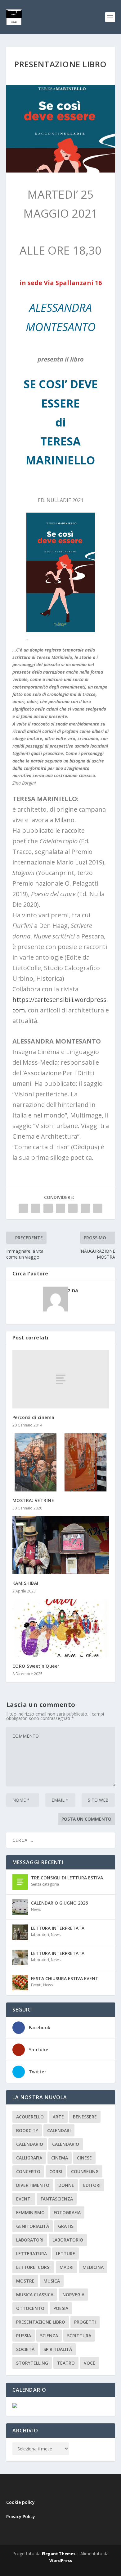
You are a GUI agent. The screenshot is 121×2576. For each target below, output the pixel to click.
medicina (93, 2267)
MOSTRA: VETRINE (33, 1500)
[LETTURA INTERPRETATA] (20, 1932)
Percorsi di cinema (34, 1417)
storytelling (32, 2363)
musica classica (35, 2295)
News (36, 1909)
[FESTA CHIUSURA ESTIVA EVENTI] (20, 1983)
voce (90, 2363)
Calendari (59, 2130)
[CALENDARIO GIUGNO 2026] (20, 1907)
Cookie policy (20, 2502)
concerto (28, 2171)
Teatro (66, 2363)
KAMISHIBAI (25, 1583)
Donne (66, 2185)
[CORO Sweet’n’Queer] (61, 1628)
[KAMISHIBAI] (61, 1545)
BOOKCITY (27, 2130)
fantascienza (57, 2199)
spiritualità (58, 2349)
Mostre (25, 2281)
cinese (84, 2158)
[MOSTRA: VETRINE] (61, 1462)
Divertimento (33, 2185)
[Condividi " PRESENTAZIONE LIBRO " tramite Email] (85, 1208)
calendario (30, 2144)
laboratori (40, 1935)
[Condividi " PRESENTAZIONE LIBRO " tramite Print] (98, 1208)
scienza (49, 2336)
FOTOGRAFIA (67, 2212)
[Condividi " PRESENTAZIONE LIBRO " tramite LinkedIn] (73, 1208)
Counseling (85, 2171)
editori (92, 2185)
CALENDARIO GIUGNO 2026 (59, 1903)
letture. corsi (33, 2267)
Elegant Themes (59, 2554)
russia (24, 2336)
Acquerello (30, 2117)
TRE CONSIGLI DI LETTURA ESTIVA (67, 1878)
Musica (52, 2281)
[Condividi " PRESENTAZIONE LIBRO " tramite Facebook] (23, 1208)
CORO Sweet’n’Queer (36, 1666)
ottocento (30, 2308)
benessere (85, 2117)
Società (25, 2349)
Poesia (61, 2308)
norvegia (73, 2295)
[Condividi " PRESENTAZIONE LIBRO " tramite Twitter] (36, 1208)
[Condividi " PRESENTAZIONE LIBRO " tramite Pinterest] (60, 1208)
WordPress (61, 2560)
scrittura (79, 2336)
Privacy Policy (21, 2516)
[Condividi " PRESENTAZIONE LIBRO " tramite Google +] (48, 1208)
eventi (24, 2199)
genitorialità (33, 2226)
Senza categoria (45, 1884)
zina (73, 1290)
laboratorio (68, 2240)
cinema (60, 2158)
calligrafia (29, 2158)
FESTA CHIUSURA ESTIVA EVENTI (65, 1978)
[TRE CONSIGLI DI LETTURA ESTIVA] (20, 1882)
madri (67, 2267)
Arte (58, 2117)
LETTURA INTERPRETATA (58, 1928)
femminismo (30, 2212)
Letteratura (31, 2253)
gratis (66, 2226)
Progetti (85, 2322)
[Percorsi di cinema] (61, 1379)
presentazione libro (41, 2322)
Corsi (56, 2171)
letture (65, 2253)
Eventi (36, 1985)
